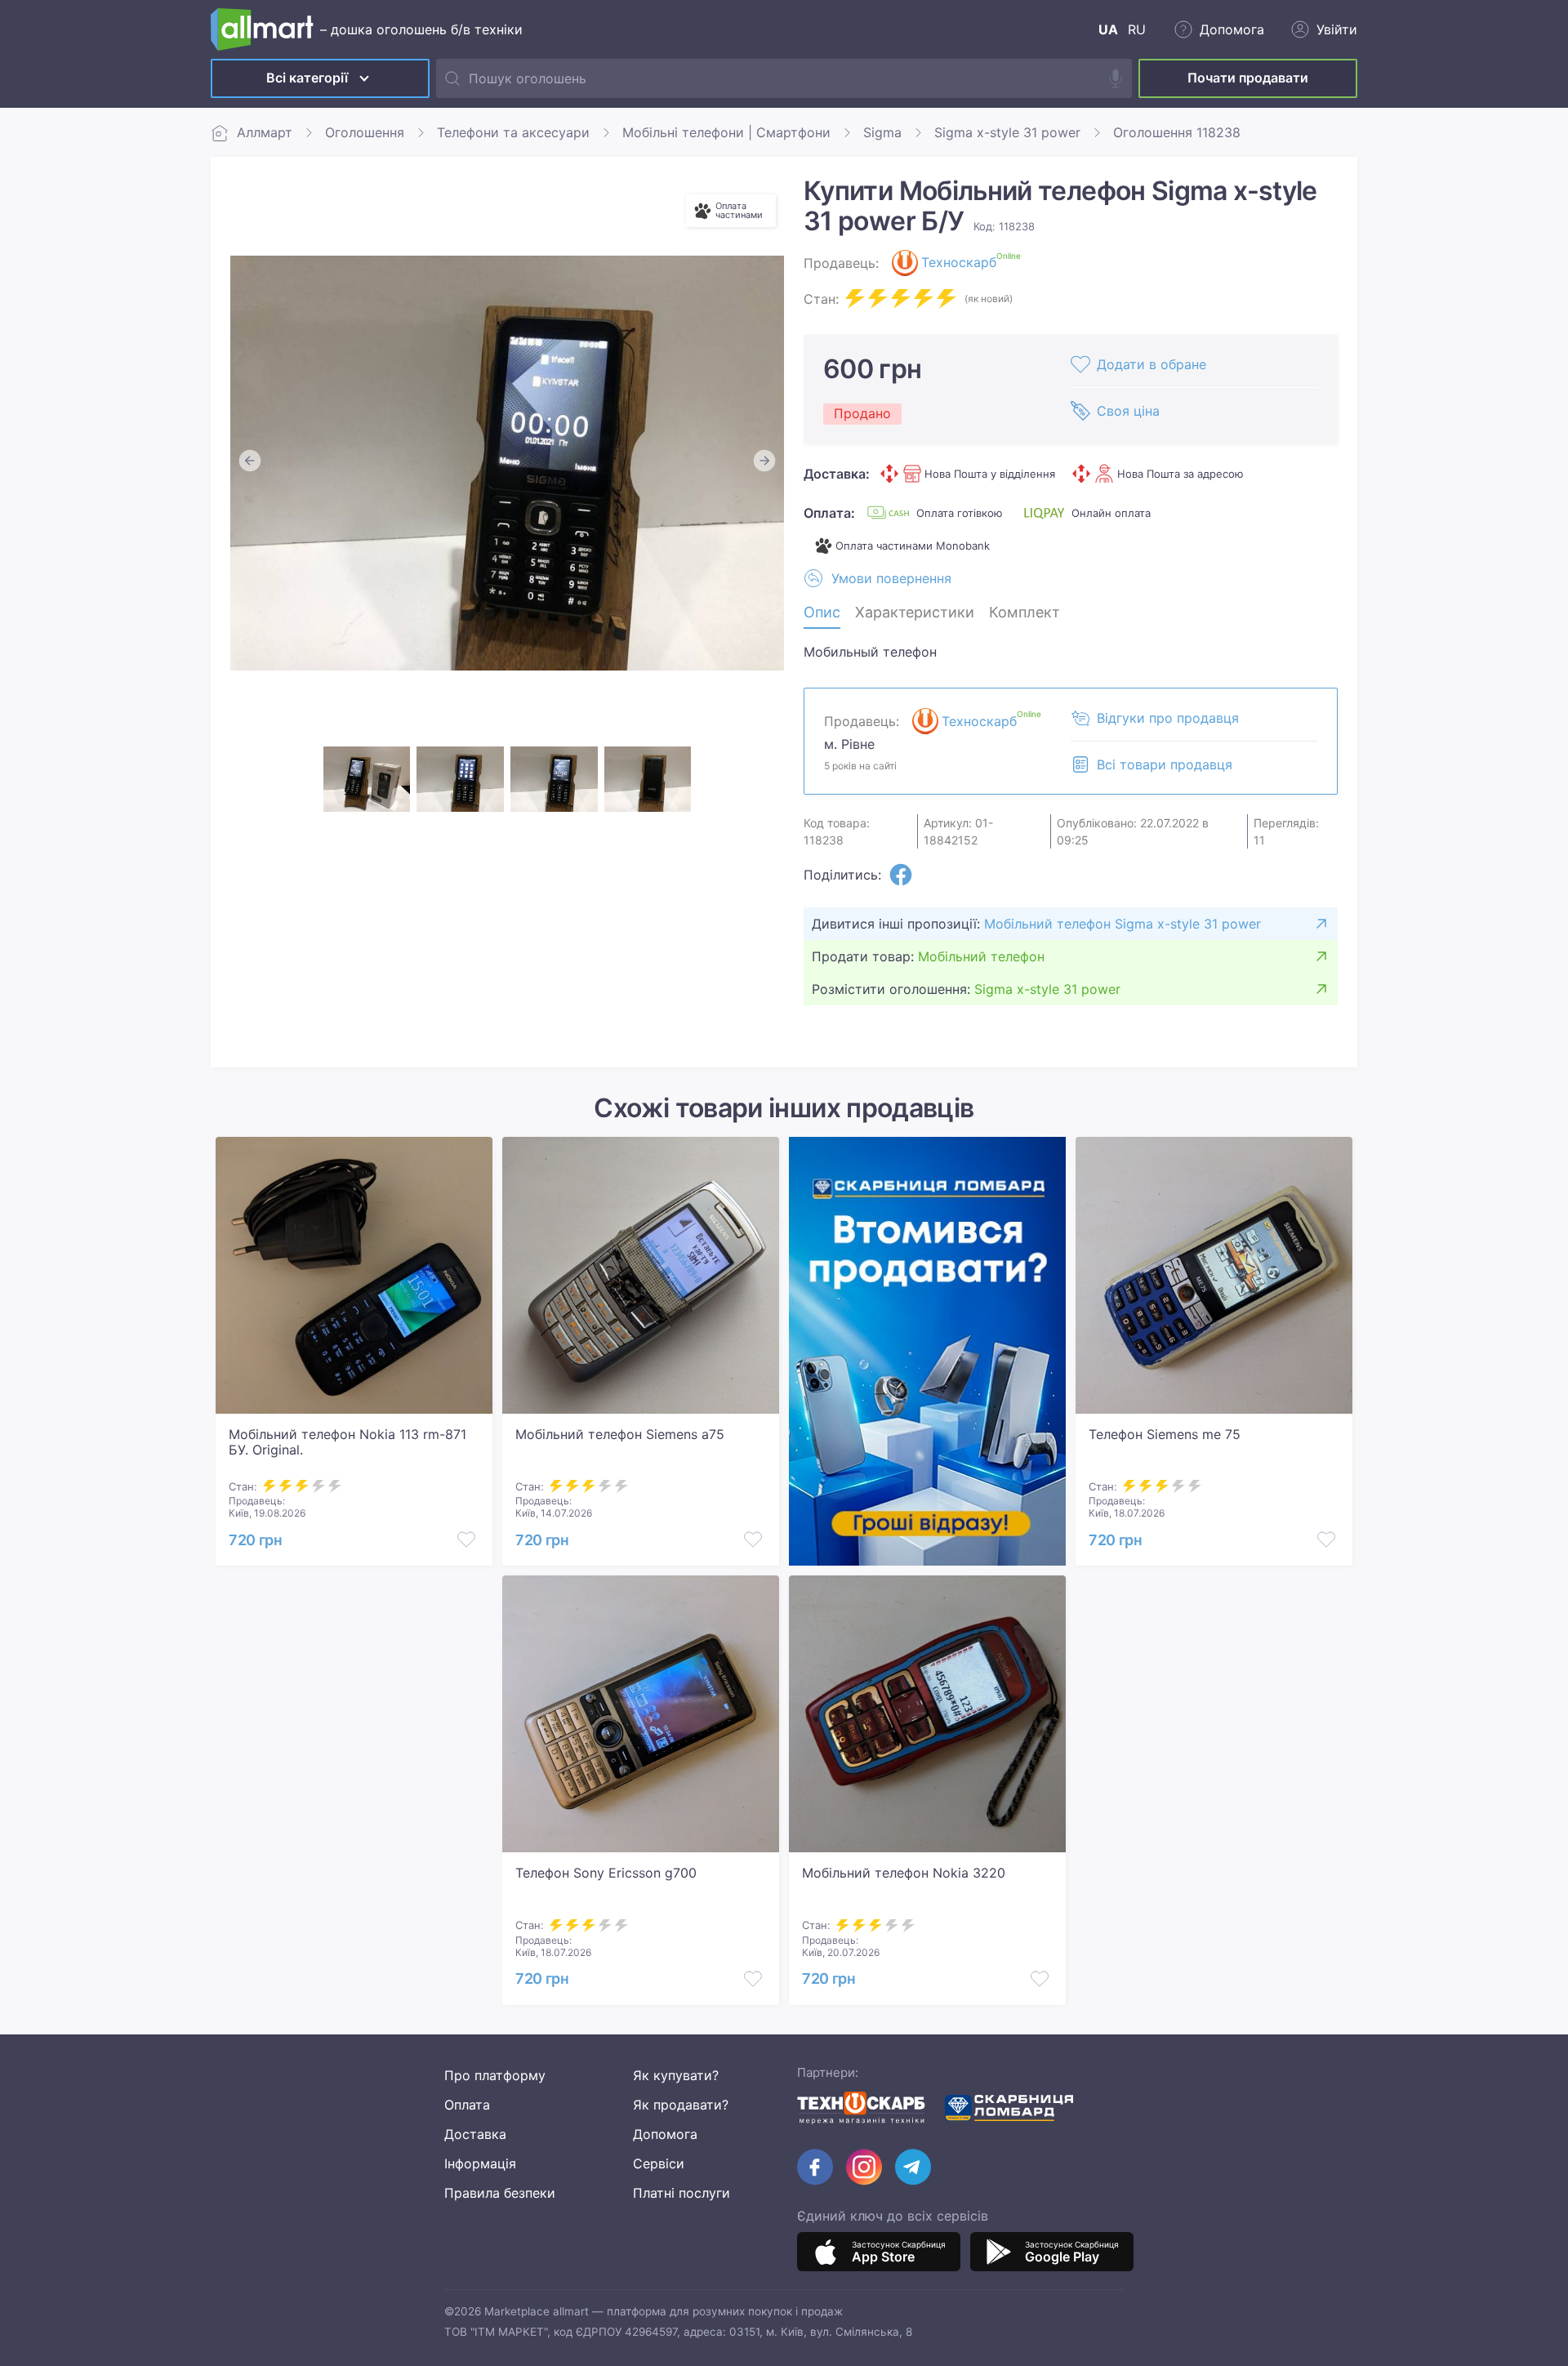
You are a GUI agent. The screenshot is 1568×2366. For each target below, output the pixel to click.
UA (1108, 29)
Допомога (665, 2134)
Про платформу (495, 2075)
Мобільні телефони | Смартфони (726, 132)
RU (1137, 29)
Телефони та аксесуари (513, 132)
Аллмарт (265, 132)
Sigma (882, 132)
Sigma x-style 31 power (1007, 132)
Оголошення (365, 132)
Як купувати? (676, 2075)
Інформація (480, 2163)
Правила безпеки (500, 2193)
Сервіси (659, 2163)
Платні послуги (682, 2193)
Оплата (467, 2105)
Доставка (475, 2134)
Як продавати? (681, 2105)
